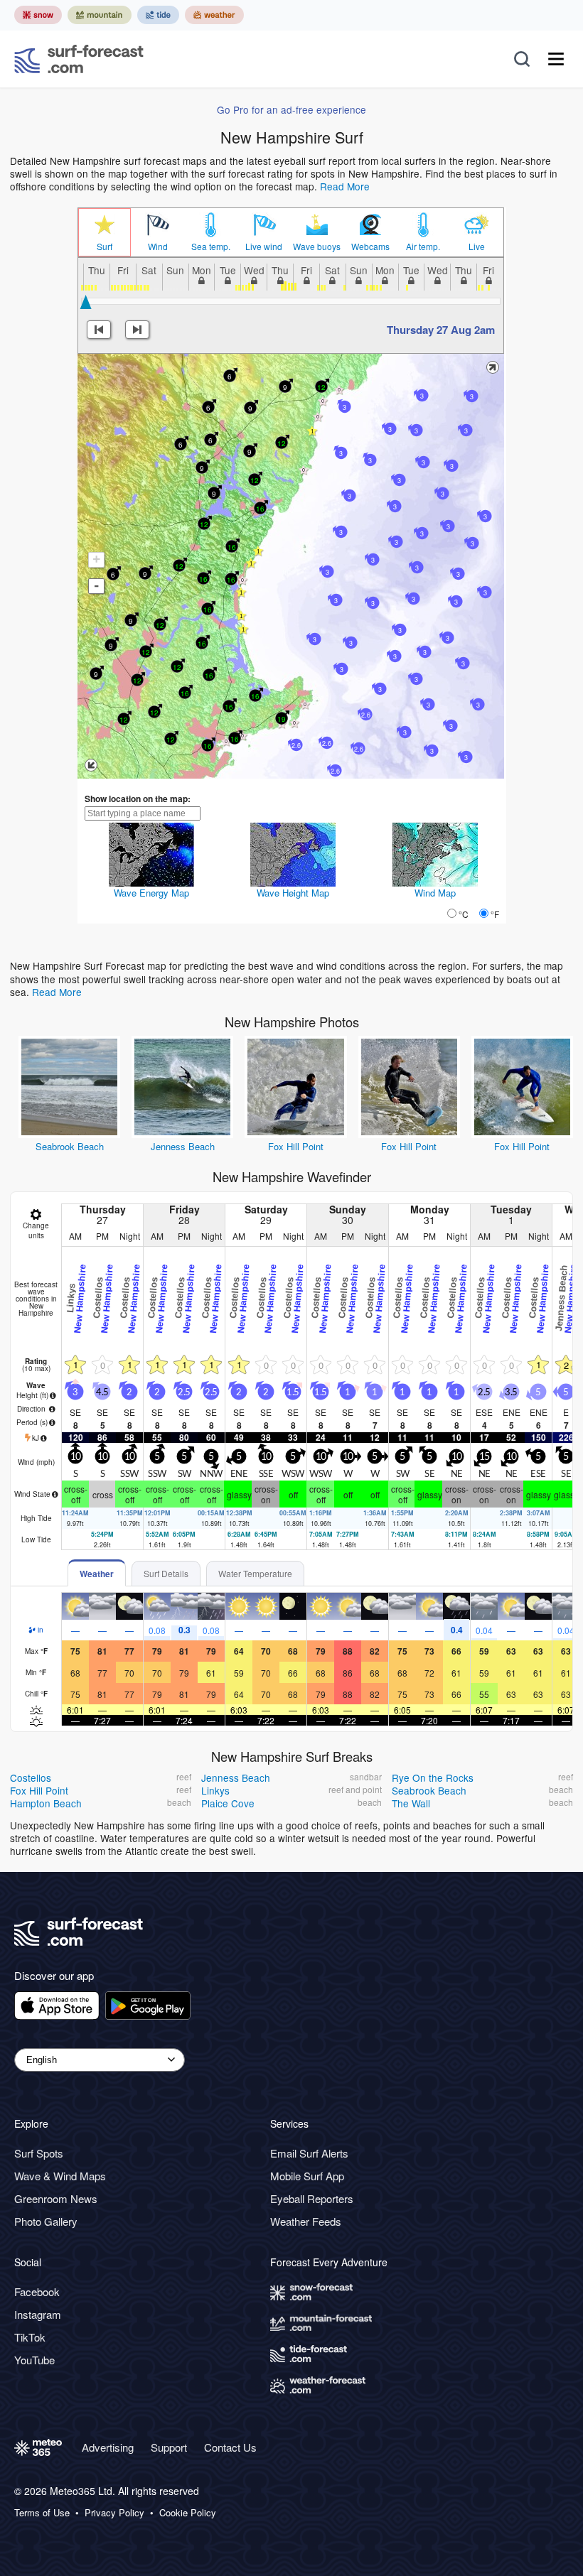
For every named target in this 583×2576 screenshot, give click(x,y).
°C (464, 914)
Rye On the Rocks (433, 1777)
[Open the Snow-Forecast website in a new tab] (38, 15)
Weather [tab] (97, 1574)
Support (169, 2447)
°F (495, 914)
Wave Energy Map (151, 893)
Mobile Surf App (307, 2176)
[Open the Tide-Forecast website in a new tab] (158, 15)
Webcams (370, 247)
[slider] (86, 302)
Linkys (215, 1790)
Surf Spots (39, 2153)
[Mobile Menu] (556, 59)
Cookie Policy (188, 2513)
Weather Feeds (306, 2221)
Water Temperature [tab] (255, 1573)
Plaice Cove (228, 1803)
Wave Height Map (293, 893)
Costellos (31, 1777)
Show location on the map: (138, 799)
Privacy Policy (114, 2513)
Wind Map (435, 893)
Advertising (108, 2447)
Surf (105, 247)
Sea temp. (211, 247)
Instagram (38, 2314)
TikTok (30, 2337)
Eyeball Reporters (312, 2198)
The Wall (411, 1803)
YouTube (34, 2360)
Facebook (37, 2291)
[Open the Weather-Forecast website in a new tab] (214, 15)
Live (477, 247)
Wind (158, 247)
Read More (345, 186)
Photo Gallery (46, 2221)
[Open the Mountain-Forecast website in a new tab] (100, 15)
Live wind (264, 247)
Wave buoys (317, 247)
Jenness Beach (183, 1146)
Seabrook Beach (70, 1146)
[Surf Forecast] (79, 59)
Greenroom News (56, 2198)
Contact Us (230, 2447)
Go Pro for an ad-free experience (291, 109)
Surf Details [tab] (166, 1573)
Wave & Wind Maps (60, 2176)
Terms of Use (42, 2513)
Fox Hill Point (296, 1146)
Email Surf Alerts (309, 2153)
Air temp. (423, 247)
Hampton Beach (46, 1803)
